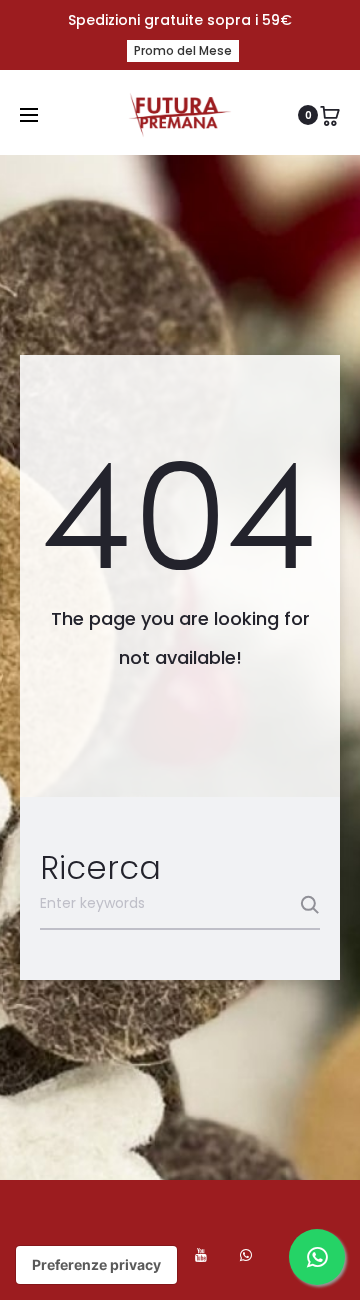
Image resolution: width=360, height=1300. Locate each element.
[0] (330, 115)
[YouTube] (201, 1255)
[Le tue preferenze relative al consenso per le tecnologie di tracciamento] (96, 1265)
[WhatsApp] (246, 1255)
